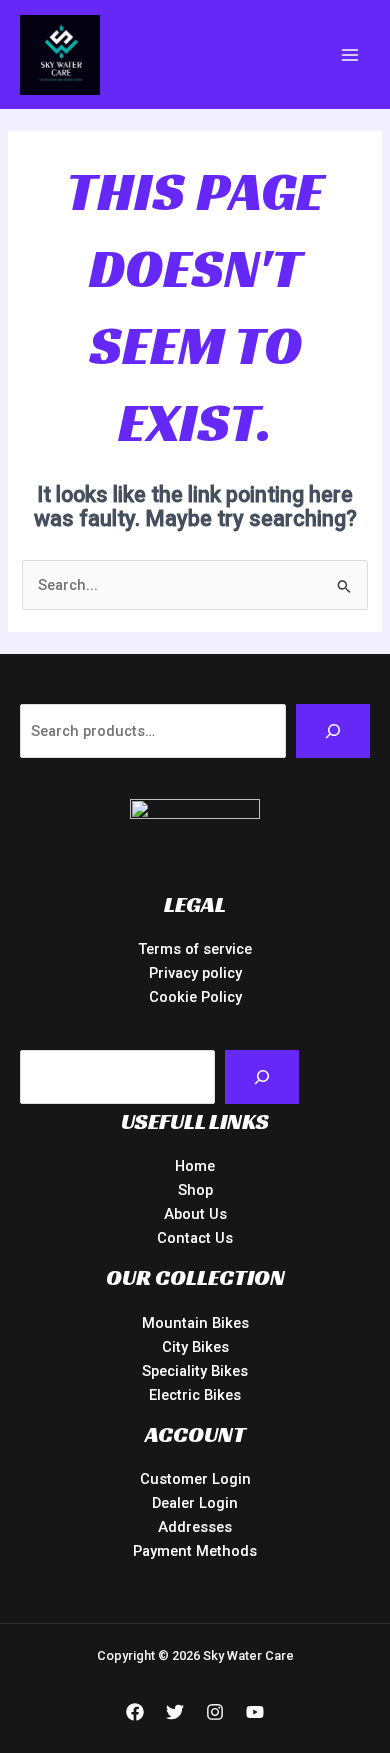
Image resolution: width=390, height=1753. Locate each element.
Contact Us (195, 1238)
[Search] (333, 731)
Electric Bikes (195, 1395)
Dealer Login (195, 1503)
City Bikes (195, 1347)
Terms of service (195, 949)
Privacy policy (195, 973)
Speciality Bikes (195, 1371)
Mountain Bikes (195, 1323)
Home (195, 1166)
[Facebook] (135, 1712)
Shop (195, 1190)
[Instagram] (215, 1712)
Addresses (195, 1527)
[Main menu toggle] (350, 54)
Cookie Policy (195, 997)
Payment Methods (195, 1551)
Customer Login (195, 1479)
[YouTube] (255, 1712)
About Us (195, 1214)
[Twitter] (175, 1712)
